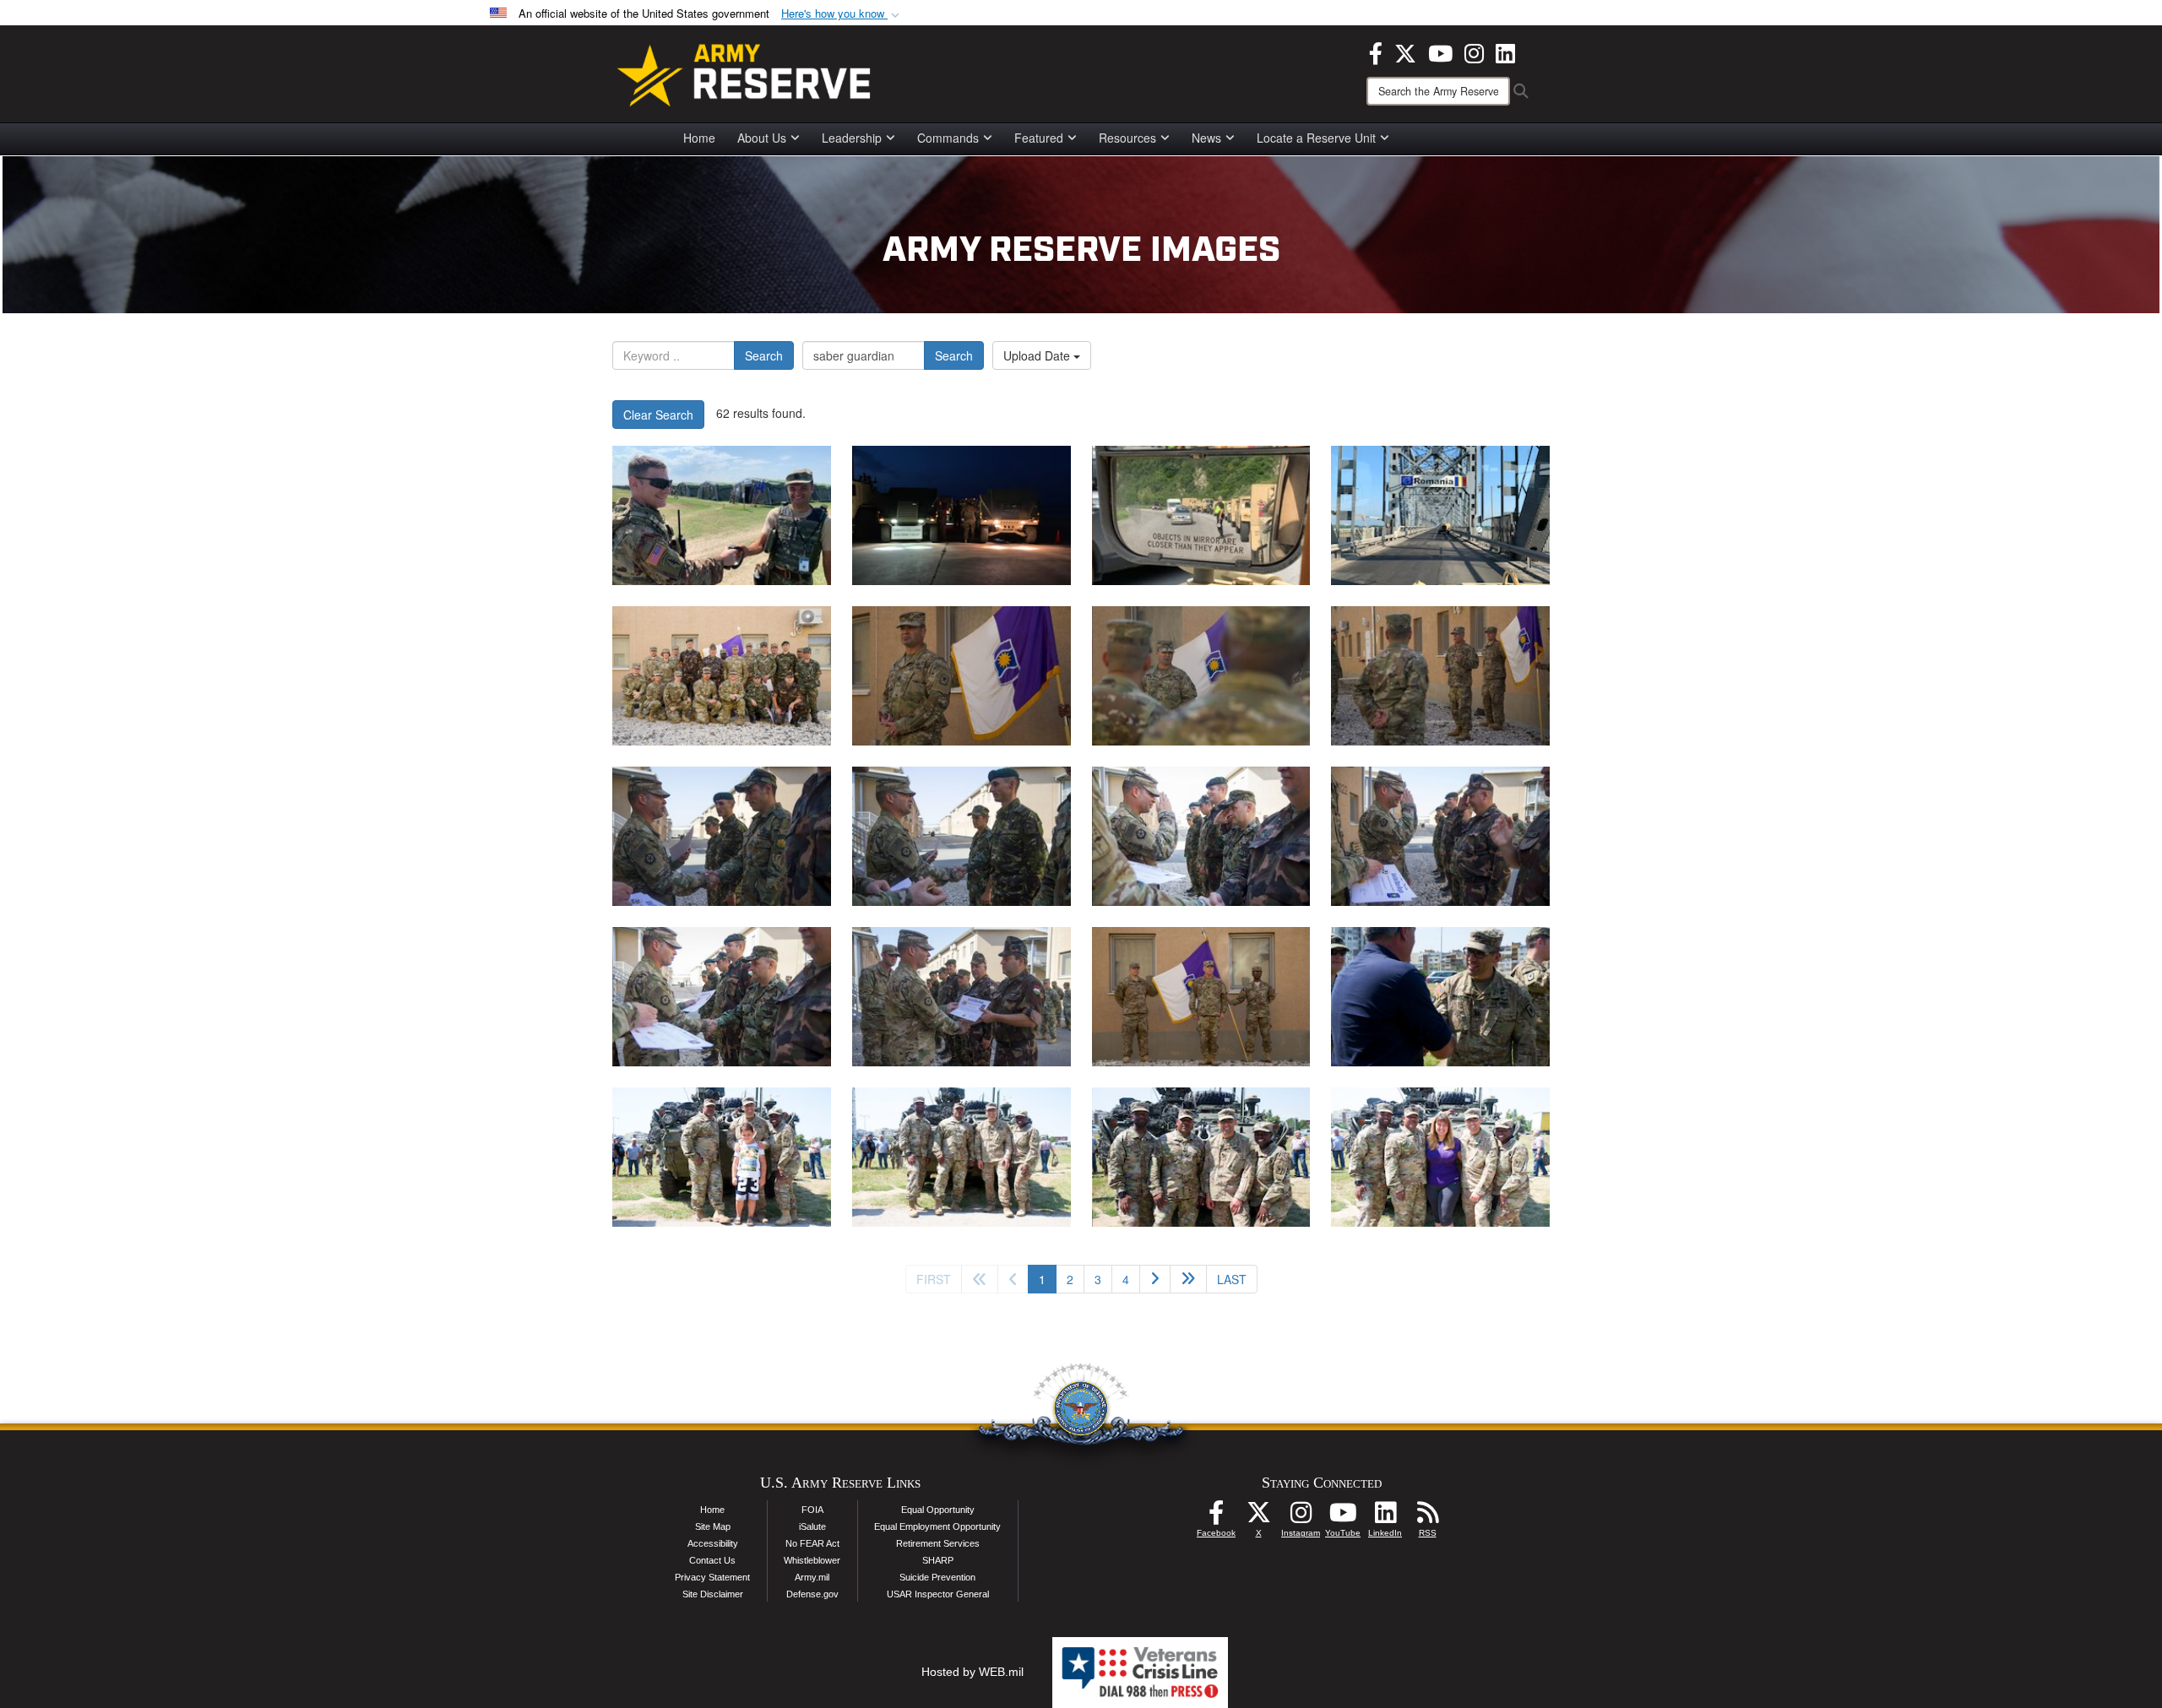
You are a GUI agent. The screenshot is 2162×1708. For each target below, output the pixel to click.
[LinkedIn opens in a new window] (1505, 52)
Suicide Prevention (937, 1577)
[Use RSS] (1427, 1517)
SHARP (938, 1560)
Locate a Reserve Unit (1316, 138)
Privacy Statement (712, 1577)
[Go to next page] (1155, 1279)
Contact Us (712, 1560)
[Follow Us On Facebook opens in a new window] (1216, 1517)
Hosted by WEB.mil (972, 1672)
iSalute (812, 1526)
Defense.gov (812, 1594)
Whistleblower (812, 1560)
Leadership (852, 138)
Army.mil (812, 1577)
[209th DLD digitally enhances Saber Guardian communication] (722, 515)
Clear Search (658, 415)
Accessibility (713, 1543)
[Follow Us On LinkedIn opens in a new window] (1385, 1517)
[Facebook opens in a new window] (1376, 52)
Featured (1039, 138)
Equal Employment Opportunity (937, 1526)
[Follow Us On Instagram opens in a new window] (1301, 1517)
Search (764, 355)
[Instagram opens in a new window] (1474, 52)
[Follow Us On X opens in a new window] (1258, 1517)
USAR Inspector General (938, 1594)
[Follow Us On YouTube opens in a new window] (1343, 1517)
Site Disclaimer (713, 1594)
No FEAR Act (812, 1543)
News (1206, 138)
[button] (842, 14)
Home (699, 138)
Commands (948, 138)
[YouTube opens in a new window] (1440, 52)
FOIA (812, 1510)
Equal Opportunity (938, 1510)
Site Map (713, 1526)
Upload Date (1038, 355)
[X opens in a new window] (1405, 52)
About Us (762, 138)
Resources (1127, 138)
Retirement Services (938, 1543)
